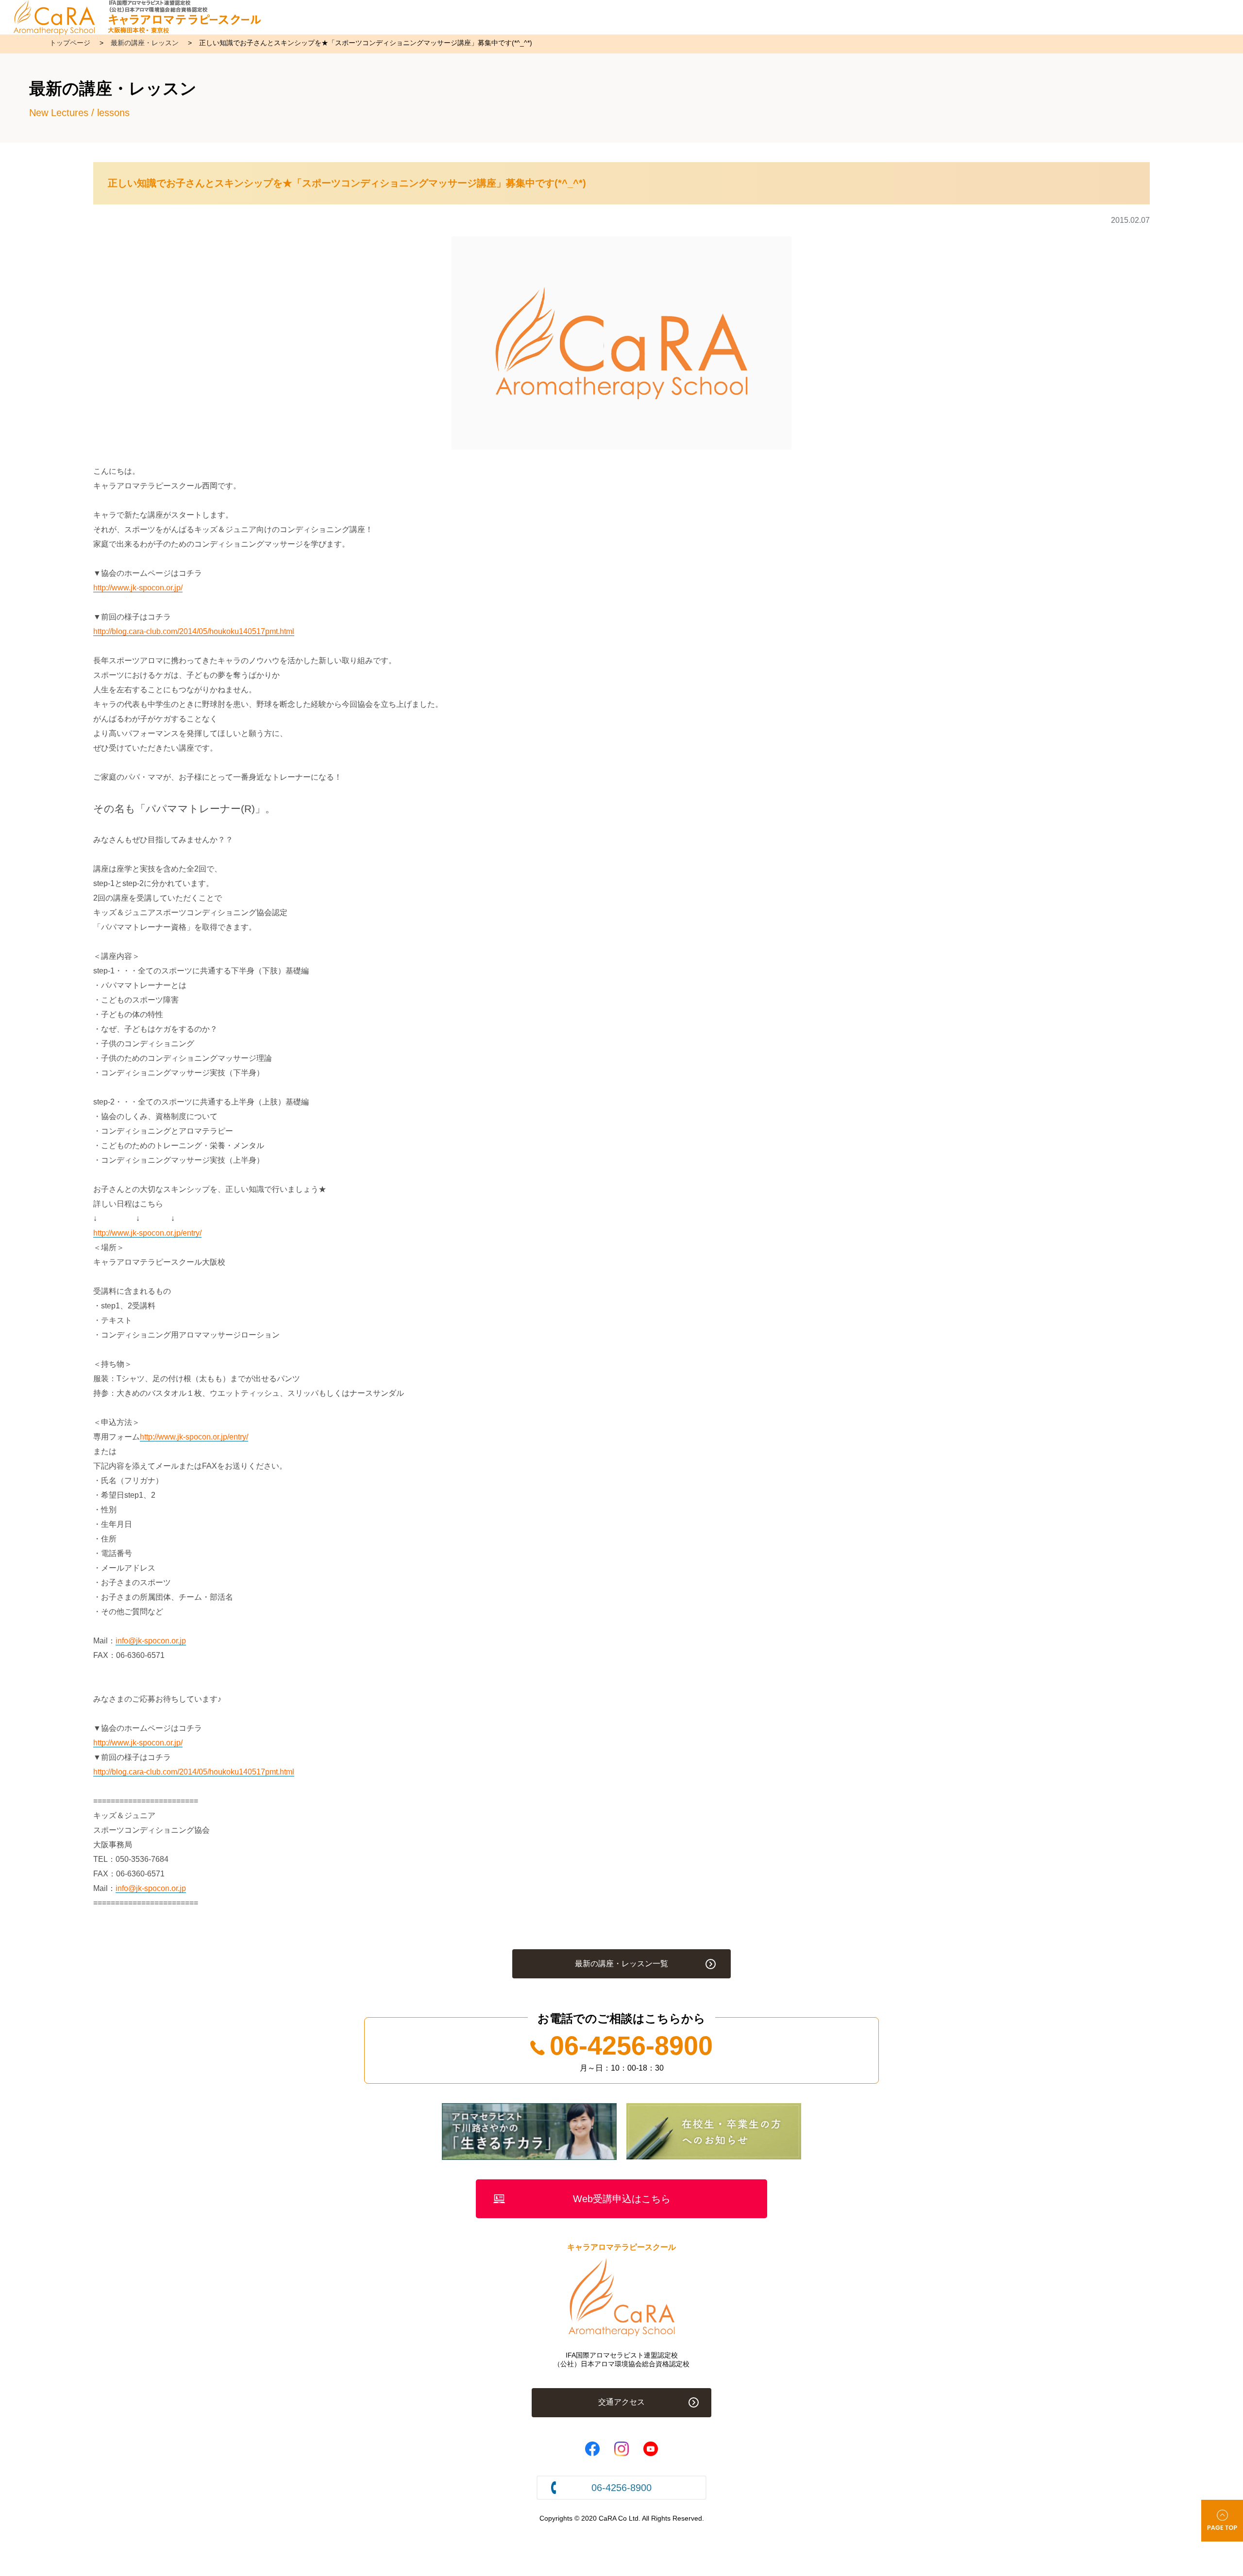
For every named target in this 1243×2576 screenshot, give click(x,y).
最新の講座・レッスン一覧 (621, 1964)
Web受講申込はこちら (622, 2199)
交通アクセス (621, 2402)
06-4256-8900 (631, 2045)
